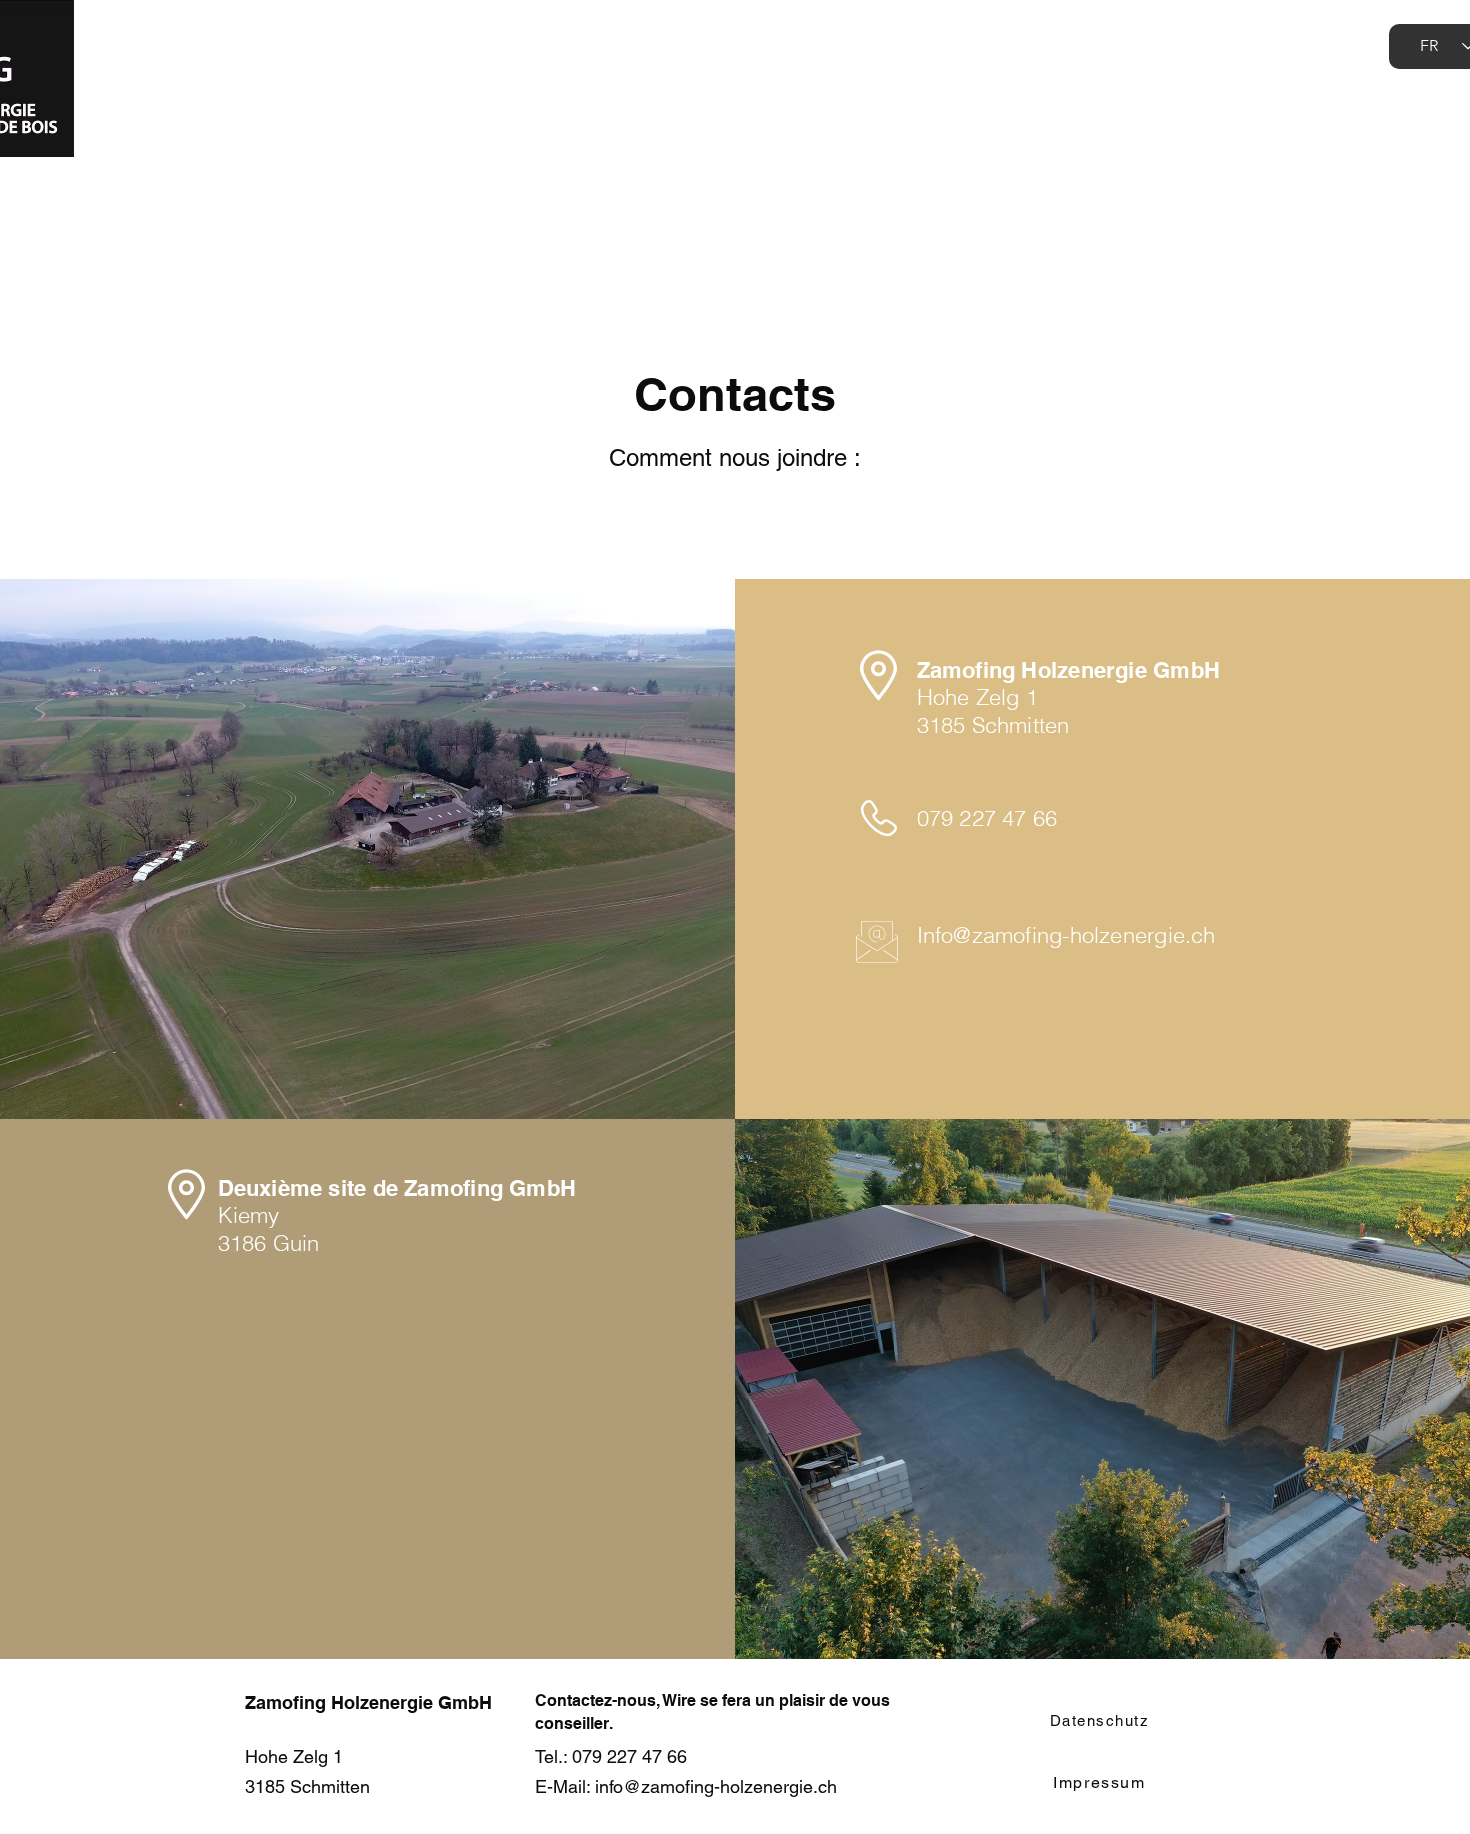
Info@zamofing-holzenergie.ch (1066, 935)
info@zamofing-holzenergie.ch (716, 1786)
